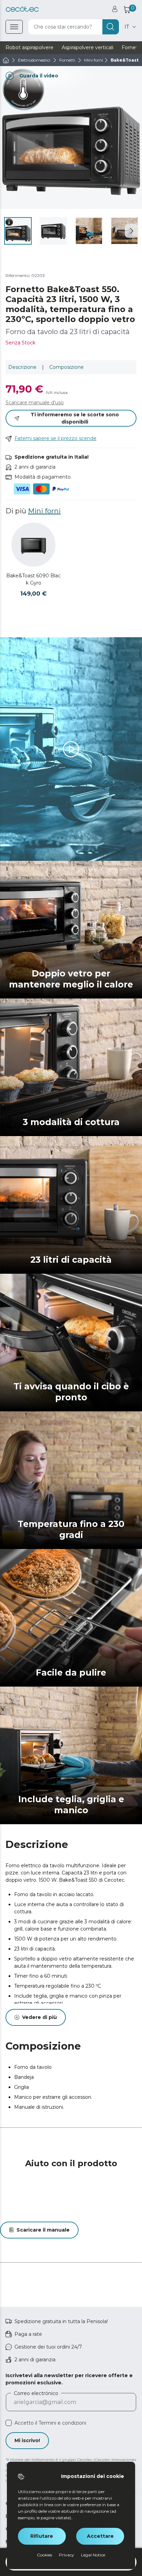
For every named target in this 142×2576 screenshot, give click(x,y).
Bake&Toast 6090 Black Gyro (33, 579)
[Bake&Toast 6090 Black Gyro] (33, 545)
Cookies (44, 2555)
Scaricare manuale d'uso (35, 403)
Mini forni (44, 511)
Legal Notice (93, 2555)
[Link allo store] (22, 9)
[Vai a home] (6, 60)
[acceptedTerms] (9, 2423)
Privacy (67, 2555)
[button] (132, 231)
